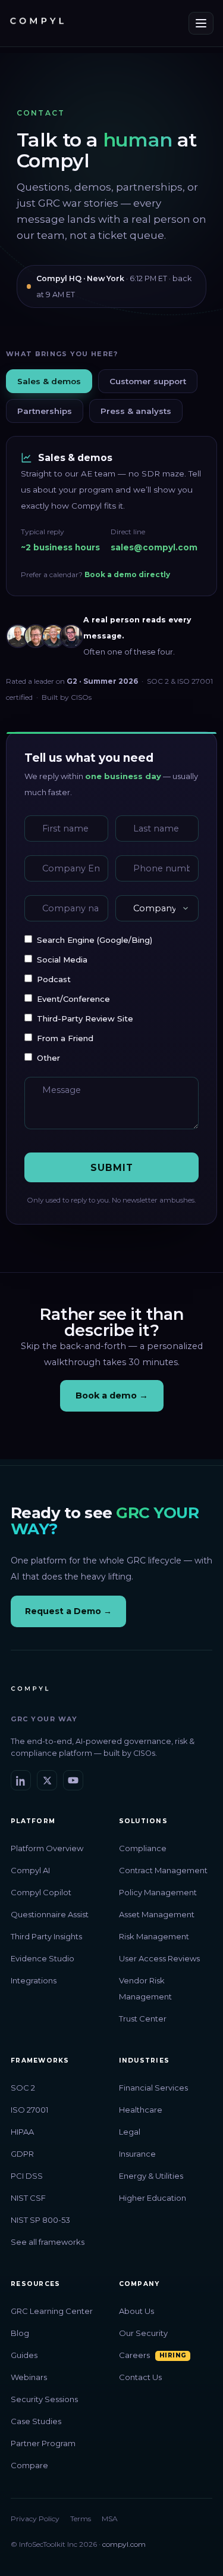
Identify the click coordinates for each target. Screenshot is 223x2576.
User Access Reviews (159, 1958)
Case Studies (36, 2421)
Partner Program (43, 2443)
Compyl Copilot (41, 1892)
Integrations (34, 1980)
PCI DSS (27, 2176)
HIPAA (22, 2132)
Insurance (137, 2154)
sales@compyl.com (154, 547)
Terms (81, 2519)
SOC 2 (23, 2088)
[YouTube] (73, 1780)
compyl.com (124, 2544)
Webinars (29, 2377)
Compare (29, 2465)
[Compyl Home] (30, 1693)
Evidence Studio (43, 1958)
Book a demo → (112, 1396)
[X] (47, 1780)
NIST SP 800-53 (40, 2220)
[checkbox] (111, 999)
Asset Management (157, 1914)
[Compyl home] (37, 23)
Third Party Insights (46, 1936)
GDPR (22, 2154)
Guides (24, 2355)
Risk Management (154, 1936)
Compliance (143, 1848)
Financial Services (153, 2088)
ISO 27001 (29, 2110)
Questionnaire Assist (50, 1914)
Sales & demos (49, 381)
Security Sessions (44, 2399)
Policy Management (158, 1892)
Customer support (148, 381)
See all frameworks (48, 2242)
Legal (130, 2132)
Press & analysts (136, 411)
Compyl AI (30, 1870)
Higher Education (153, 2198)
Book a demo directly (127, 574)
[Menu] (201, 23)
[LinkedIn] (21, 1780)
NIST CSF (28, 2198)
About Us (136, 2311)
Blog (20, 2333)
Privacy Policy (35, 2519)
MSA (110, 2519)
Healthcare (141, 2110)
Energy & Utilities (151, 2176)
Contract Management (163, 1870)
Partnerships (45, 411)
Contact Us (140, 2377)
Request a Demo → (68, 1611)
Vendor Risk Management (145, 1988)
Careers (134, 2355)
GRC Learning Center (52, 2311)
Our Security (143, 2333)
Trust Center (143, 2019)
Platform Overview (47, 1848)
